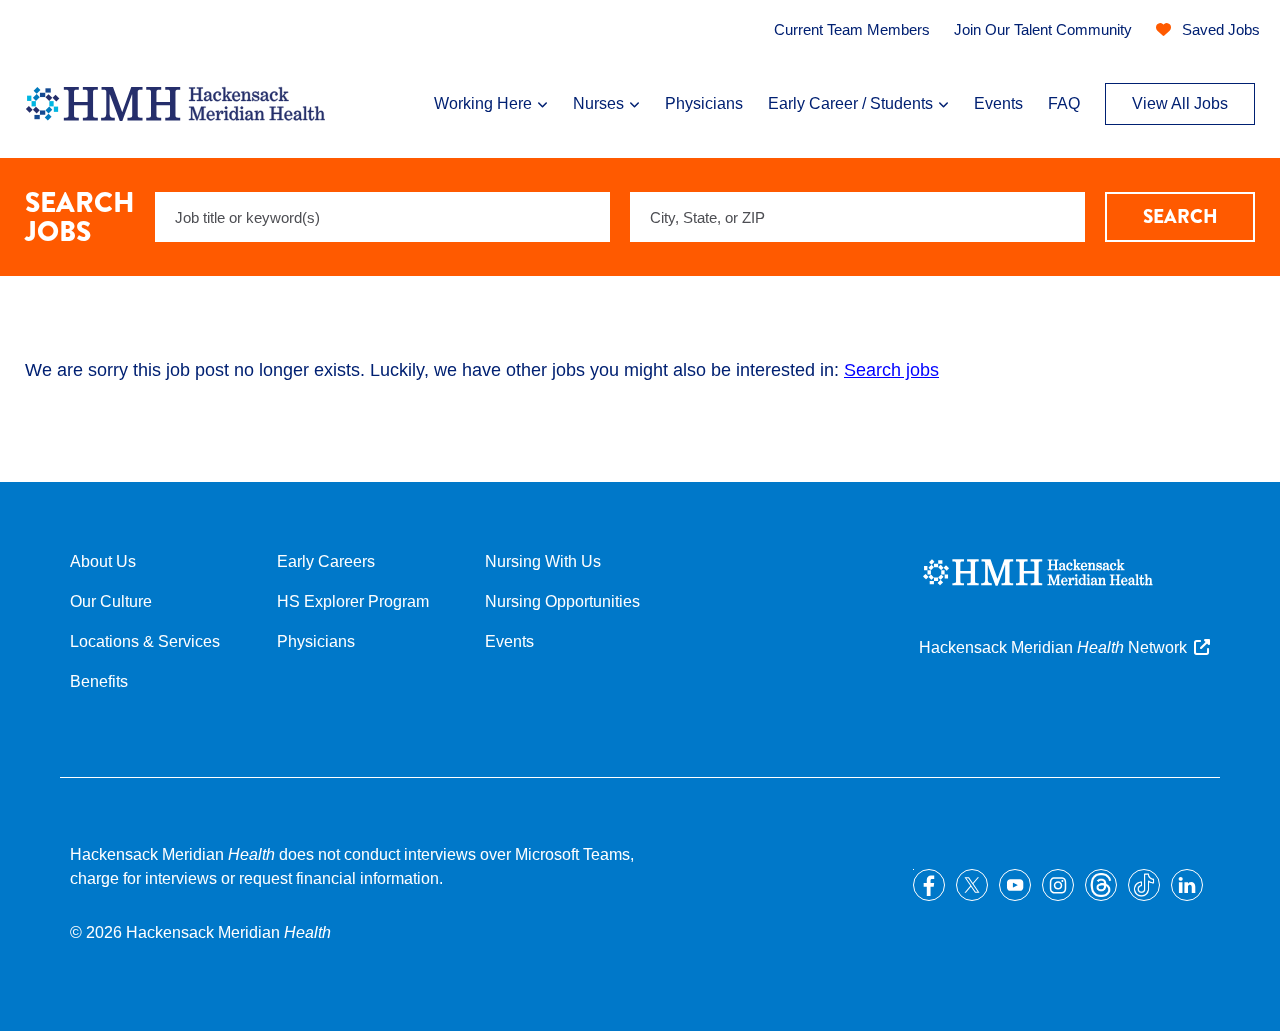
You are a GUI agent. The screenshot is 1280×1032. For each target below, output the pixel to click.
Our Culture (111, 601)
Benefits (99, 681)
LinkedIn (1187, 885)
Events (998, 103)
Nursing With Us (543, 561)
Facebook (929, 885)
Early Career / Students (850, 103)
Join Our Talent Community (1043, 29)
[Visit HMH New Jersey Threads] (1101, 885)
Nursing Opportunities (562, 601)
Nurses (598, 103)
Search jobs (891, 370)
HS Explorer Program (353, 601)
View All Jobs (1180, 103)
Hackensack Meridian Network (1053, 647)
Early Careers (326, 561)
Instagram (1058, 885)
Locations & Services (145, 641)
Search (1180, 216)
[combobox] (857, 217)
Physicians (704, 103)
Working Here (483, 103)
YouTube (1015, 885)
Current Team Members (852, 29)
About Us (103, 561)
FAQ (1064, 103)
